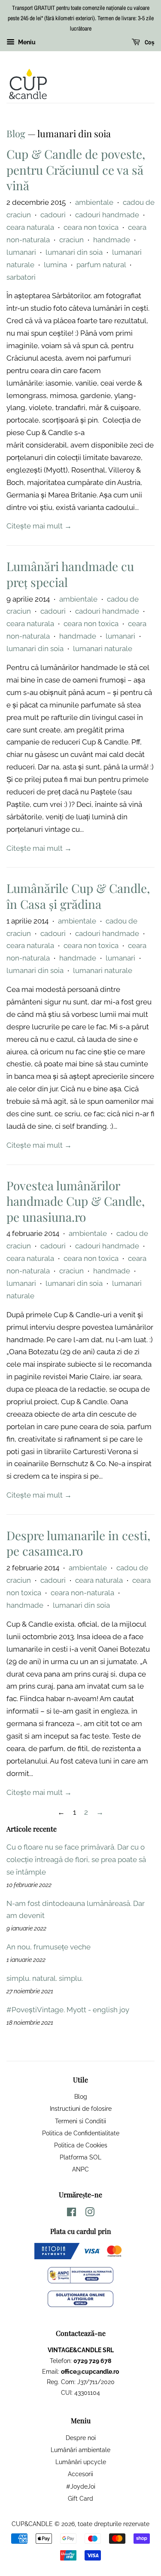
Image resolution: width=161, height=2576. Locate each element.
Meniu (26, 43)
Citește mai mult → (39, 526)
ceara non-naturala (82, 1593)
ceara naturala (30, 227)
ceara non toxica (91, 227)
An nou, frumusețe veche (49, 1947)
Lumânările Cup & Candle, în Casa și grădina (78, 896)
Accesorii (80, 2474)
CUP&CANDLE (32, 2524)
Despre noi (81, 2438)
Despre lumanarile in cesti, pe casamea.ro (78, 1543)
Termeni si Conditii (80, 2121)
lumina (55, 265)
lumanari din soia (74, 252)
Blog (16, 133)
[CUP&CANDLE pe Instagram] (90, 2213)
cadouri (53, 215)
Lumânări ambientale (80, 2450)
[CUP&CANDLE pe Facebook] (71, 2213)
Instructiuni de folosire (81, 2108)
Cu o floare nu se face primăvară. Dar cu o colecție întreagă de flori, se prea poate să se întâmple (76, 1859)
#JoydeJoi (81, 2486)
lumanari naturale (103, 649)
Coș (149, 43)
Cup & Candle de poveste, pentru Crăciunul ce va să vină (76, 170)
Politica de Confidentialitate (81, 2133)
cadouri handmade (107, 215)
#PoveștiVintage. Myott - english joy (68, 2010)
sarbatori (21, 277)
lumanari (21, 252)
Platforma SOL (80, 2157)
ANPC (80, 2169)
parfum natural (101, 265)
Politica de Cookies (81, 2145)
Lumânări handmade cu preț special (70, 574)
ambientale (94, 202)
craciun (71, 240)
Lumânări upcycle (81, 2462)
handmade (112, 240)
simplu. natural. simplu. (45, 1978)
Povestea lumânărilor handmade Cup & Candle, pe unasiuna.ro (76, 1201)
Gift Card (80, 2498)
